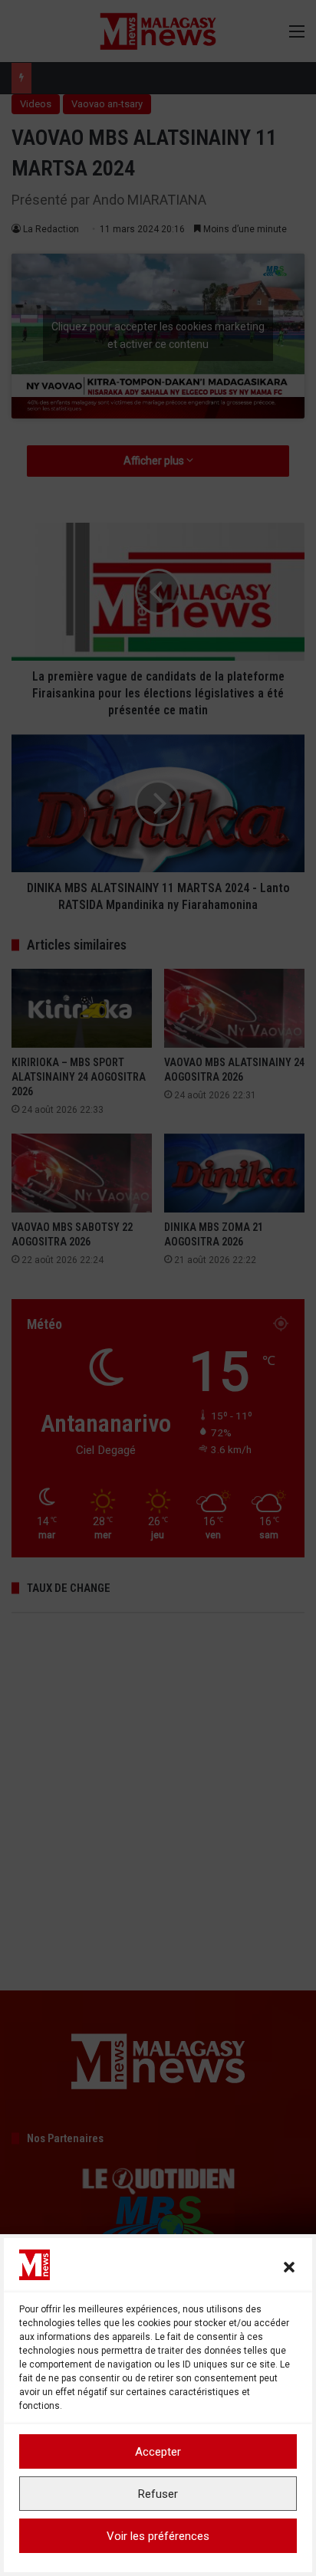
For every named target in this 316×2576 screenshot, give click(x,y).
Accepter (158, 2452)
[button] (289, 2267)
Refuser (158, 2494)
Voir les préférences (158, 2536)
